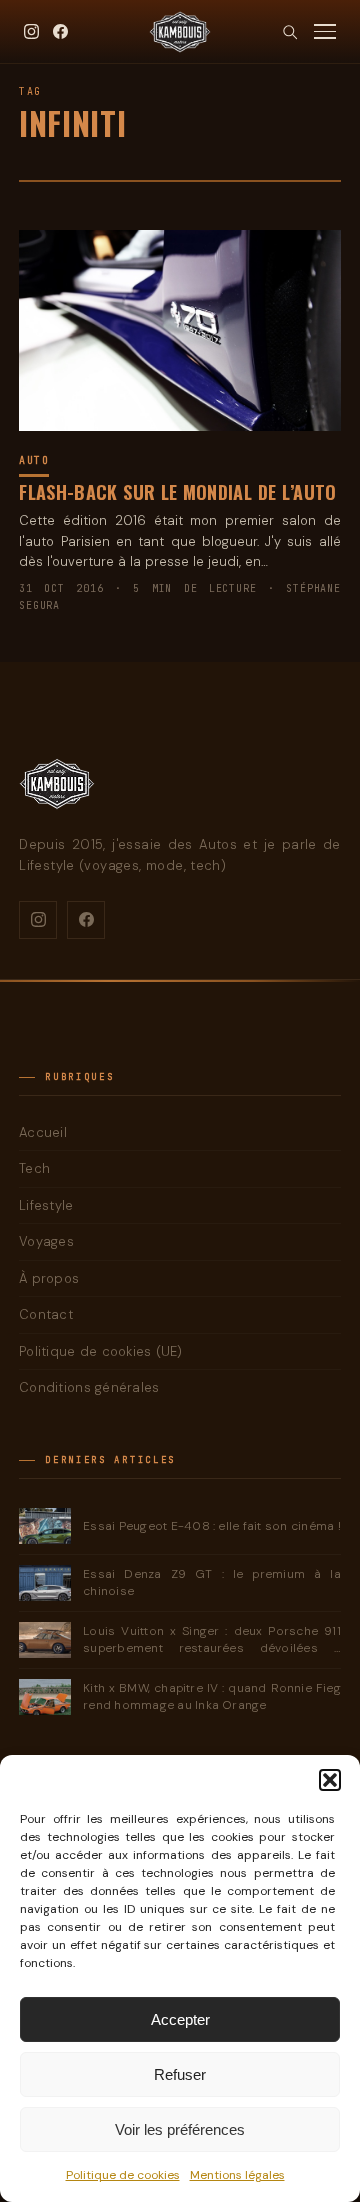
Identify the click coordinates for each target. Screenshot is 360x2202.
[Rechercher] (289, 31)
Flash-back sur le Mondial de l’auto (178, 492)
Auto (34, 460)
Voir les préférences (180, 2129)
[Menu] (325, 31)
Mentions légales (237, 2175)
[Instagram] (31, 31)
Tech (34, 1168)
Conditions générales (89, 1387)
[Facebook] (60, 31)
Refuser (180, 2074)
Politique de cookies (123, 2175)
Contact (46, 1314)
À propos (49, 1278)
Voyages (46, 1241)
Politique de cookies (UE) (101, 1351)
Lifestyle (46, 1205)
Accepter (180, 2019)
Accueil (43, 1132)
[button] (330, 1780)
